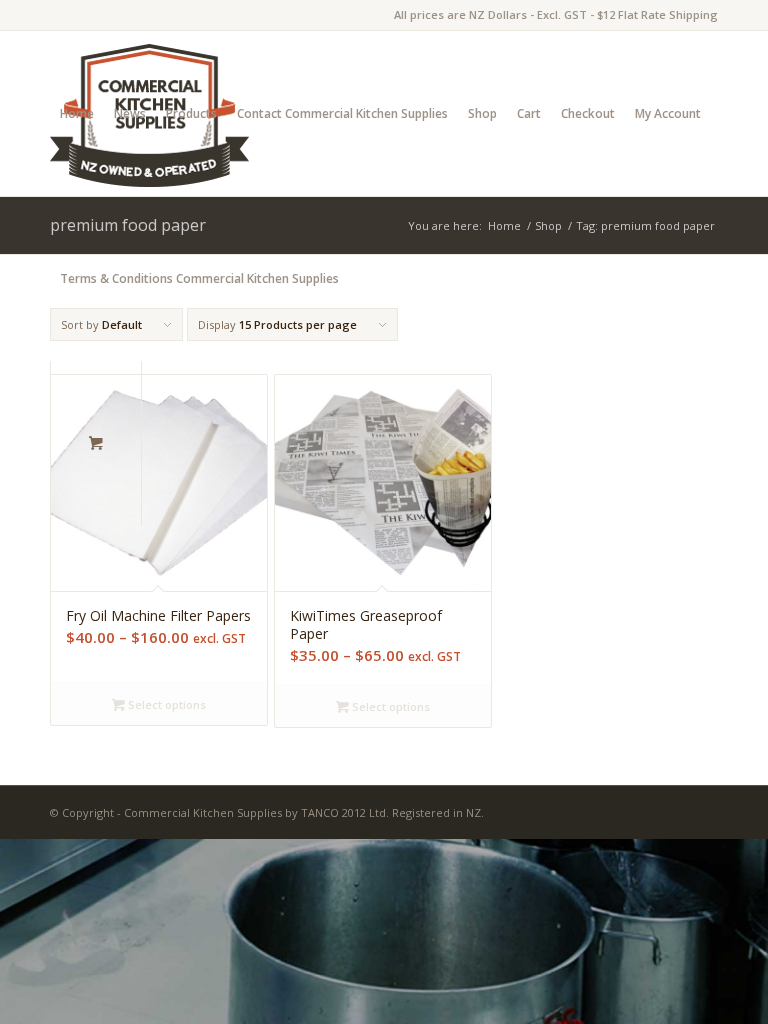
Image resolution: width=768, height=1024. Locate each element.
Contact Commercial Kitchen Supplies (342, 113)
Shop (482, 113)
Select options (165, 704)
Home (77, 113)
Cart (529, 113)
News (130, 113)
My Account (668, 113)
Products (191, 113)
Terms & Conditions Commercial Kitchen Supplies (199, 278)
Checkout (588, 113)
